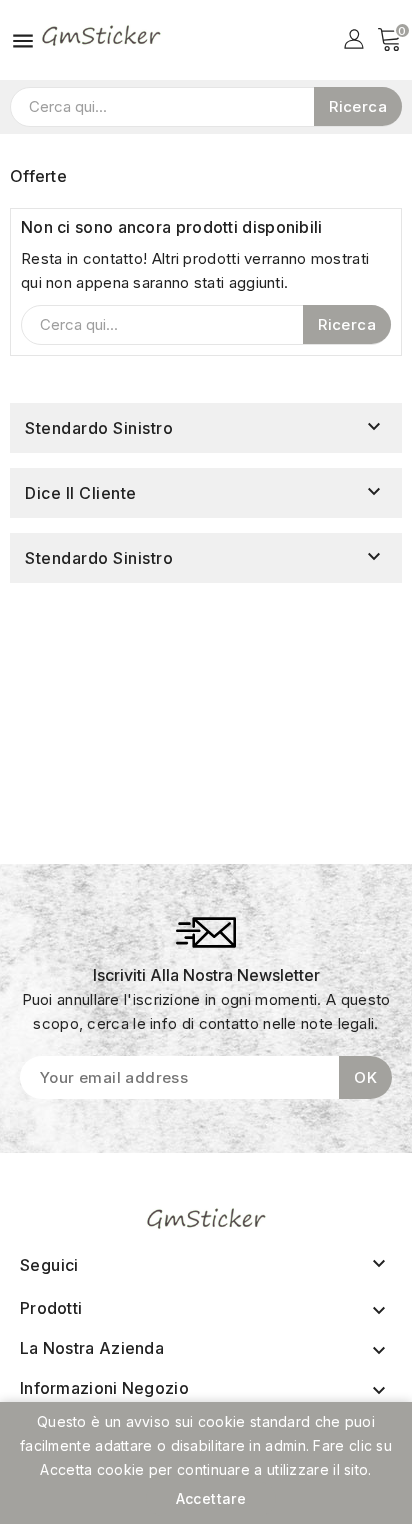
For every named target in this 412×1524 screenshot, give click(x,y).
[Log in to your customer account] (353, 37)
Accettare (211, 1498)
